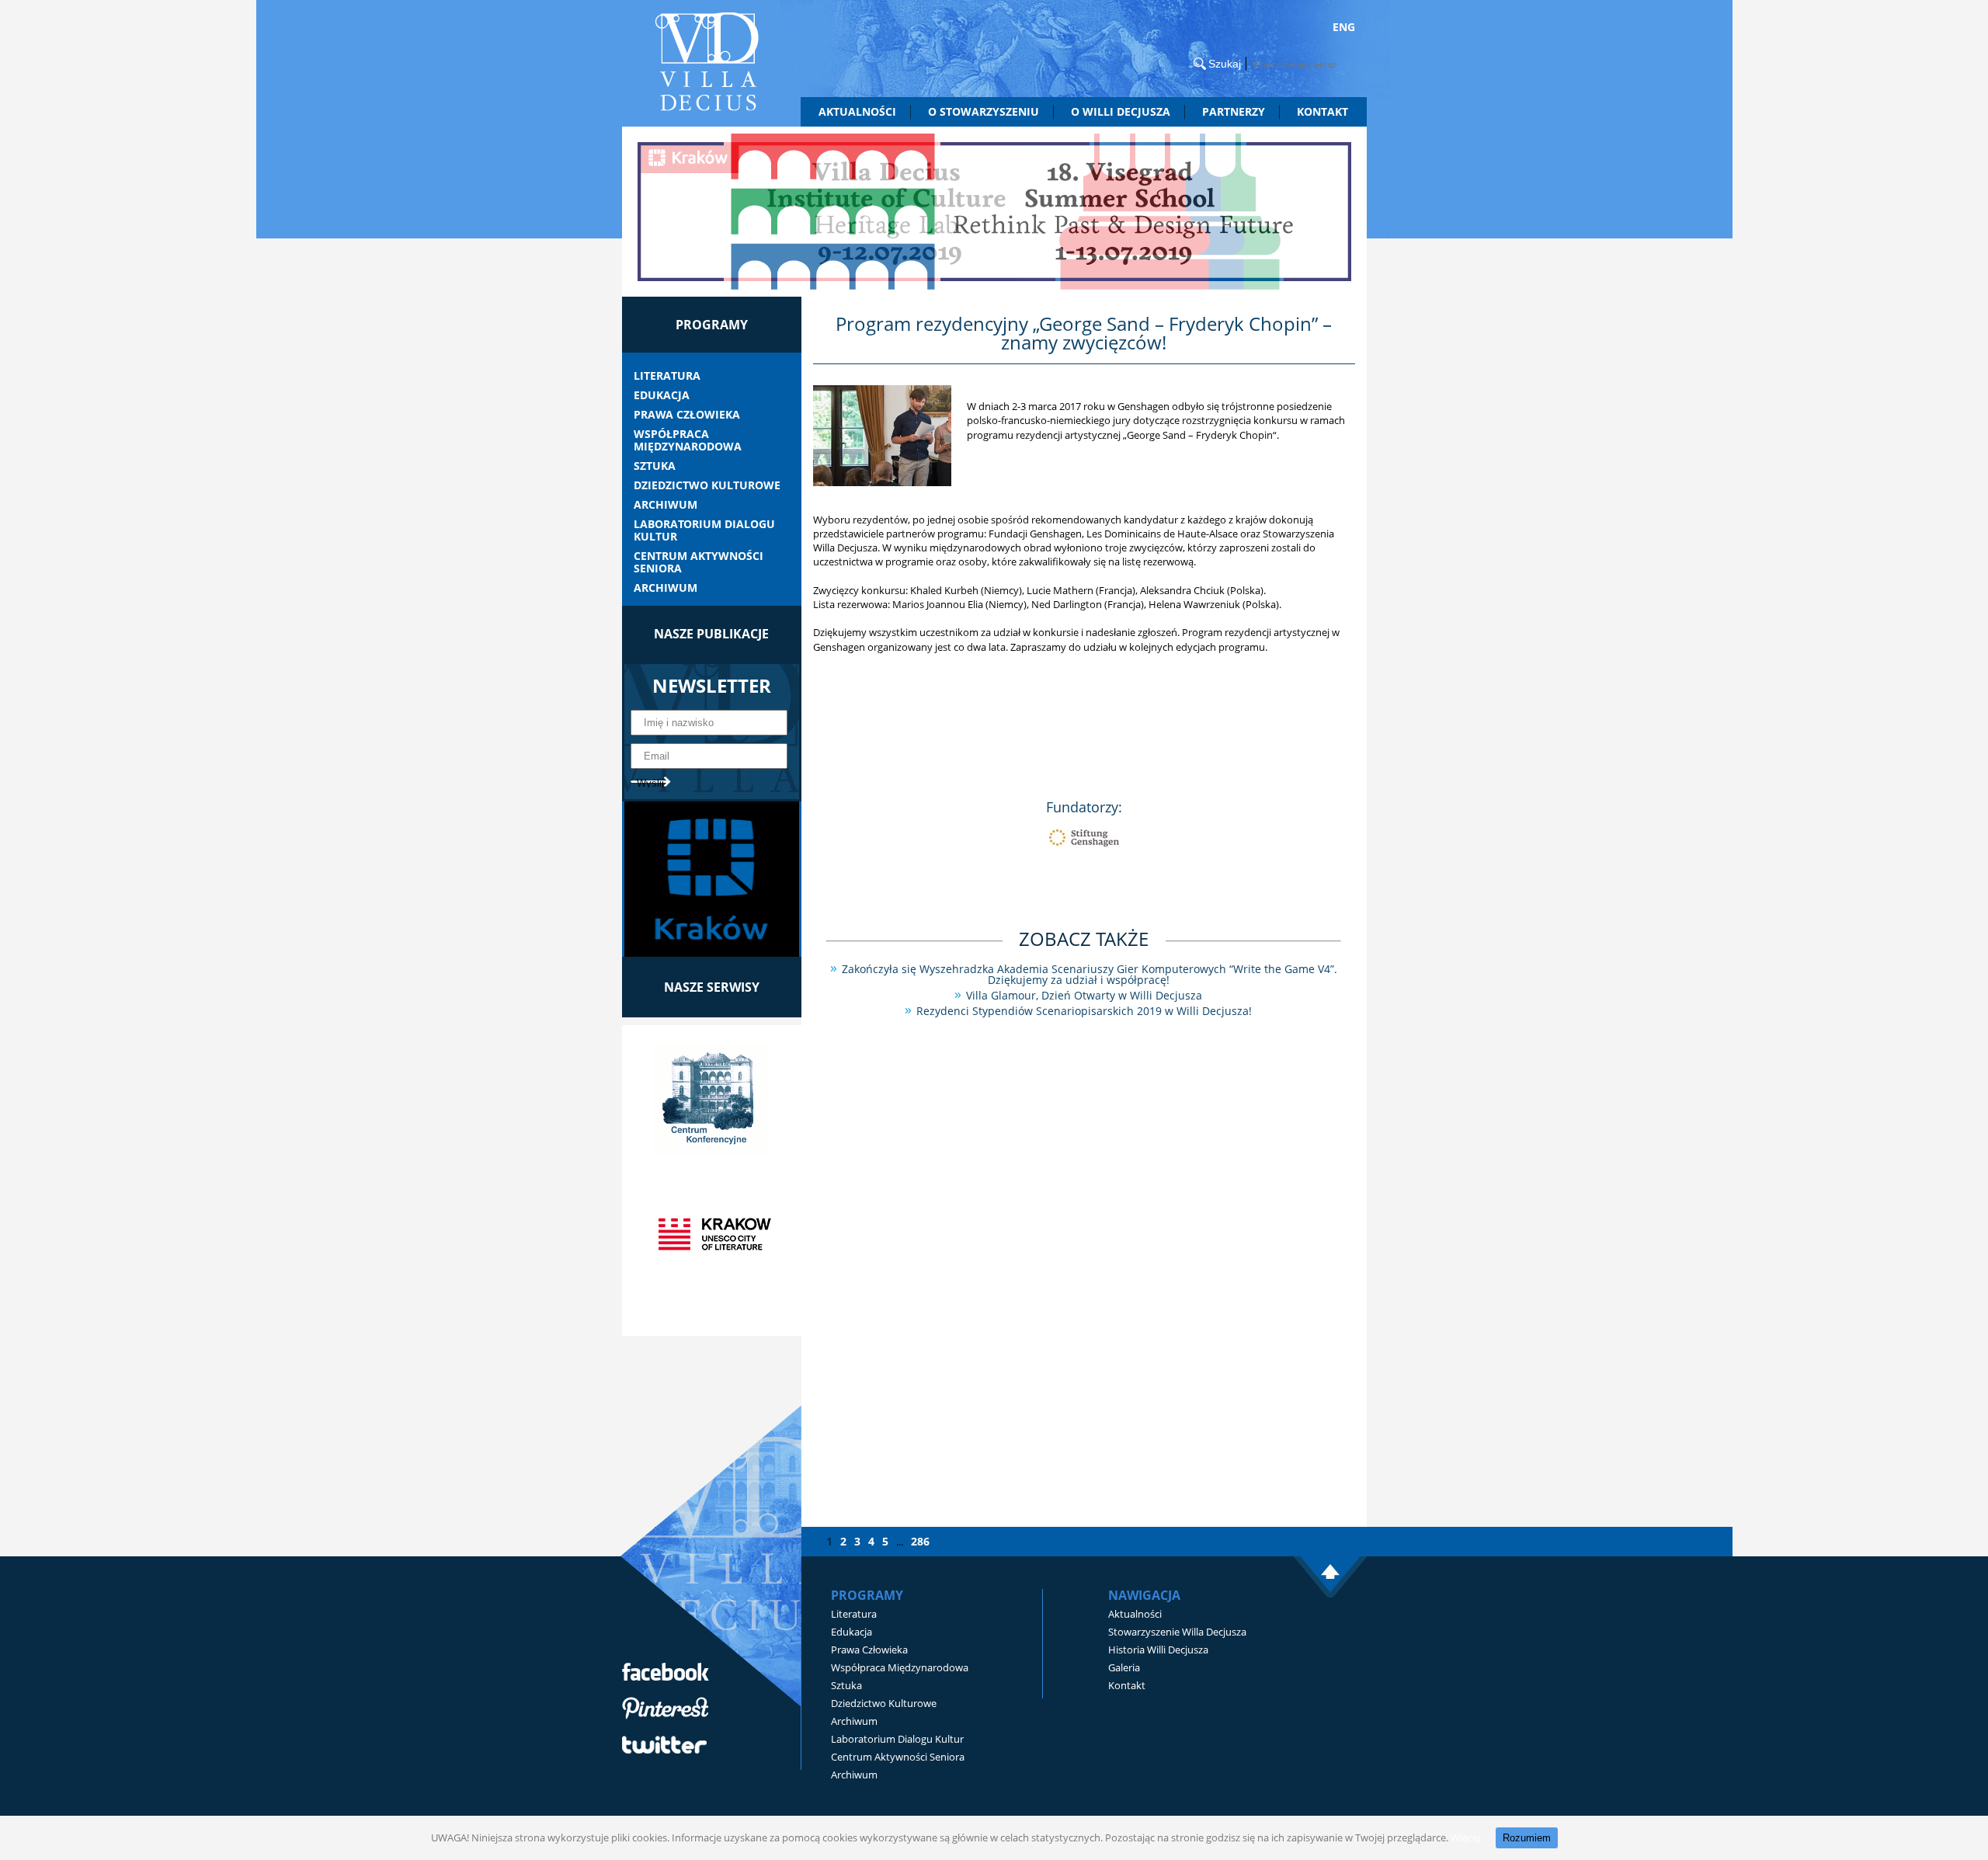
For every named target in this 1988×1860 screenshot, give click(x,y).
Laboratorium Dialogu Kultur (704, 530)
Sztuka (655, 466)
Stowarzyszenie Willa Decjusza (1177, 1632)
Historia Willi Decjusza (1158, 1650)
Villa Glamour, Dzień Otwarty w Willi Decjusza (1084, 995)
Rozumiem (1527, 1838)
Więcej (1465, 1837)
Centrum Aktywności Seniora (699, 562)
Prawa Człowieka (687, 415)
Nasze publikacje (711, 634)
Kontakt (1322, 111)
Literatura (667, 376)
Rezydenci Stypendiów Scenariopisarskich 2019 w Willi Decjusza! (1084, 1011)
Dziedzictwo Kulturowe (707, 485)
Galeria (1124, 1667)
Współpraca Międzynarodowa (688, 440)
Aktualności (857, 111)
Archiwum (666, 505)
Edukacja (662, 395)
